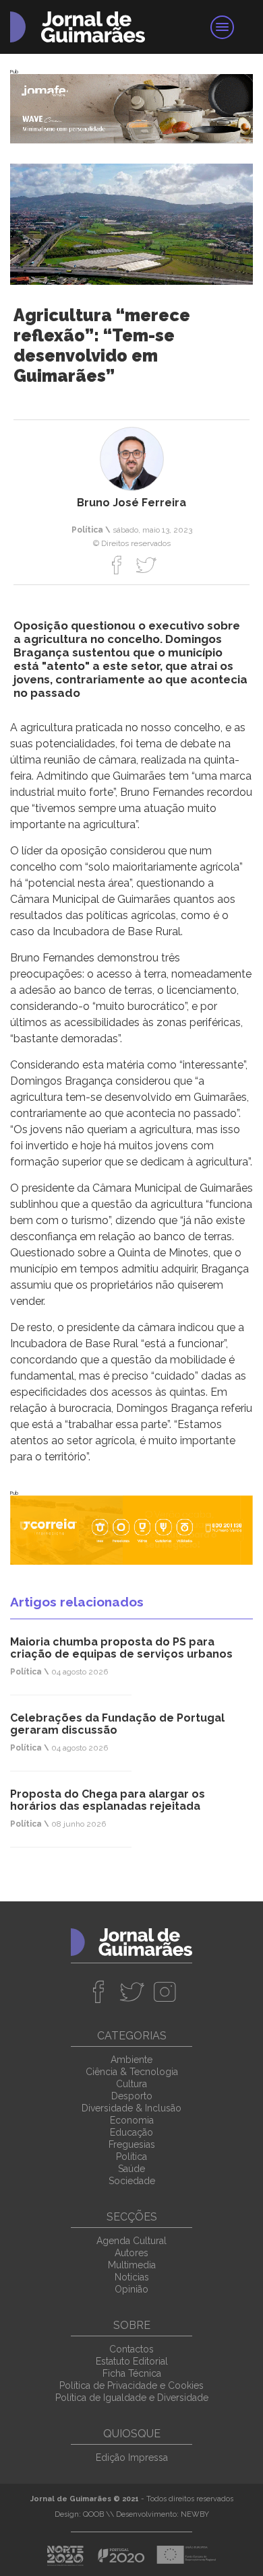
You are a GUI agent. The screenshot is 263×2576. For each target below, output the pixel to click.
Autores (131, 2253)
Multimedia (132, 2265)
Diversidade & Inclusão (131, 2108)
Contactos (131, 2349)
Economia (132, 2120)
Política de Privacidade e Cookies (131, 2385)
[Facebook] (117, 565)
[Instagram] (165, 1992)
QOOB (93, 2514)
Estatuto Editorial (132, 2361)
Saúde (131, 2169)
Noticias (132, 2277)
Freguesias (132, 2144)
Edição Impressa (132, 2458)
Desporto (132, 2096)
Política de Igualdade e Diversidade (132, 2398)
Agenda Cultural (131, 2241)
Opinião (131, 2289)
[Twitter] (146, 565)
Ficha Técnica (132, 2373)
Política (131, 2157)
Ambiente (131, 2060)
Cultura (131, 2084)
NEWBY (195, 2514)
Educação (131, 2132)
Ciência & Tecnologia (132, 2072)
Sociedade (132, 2181)
